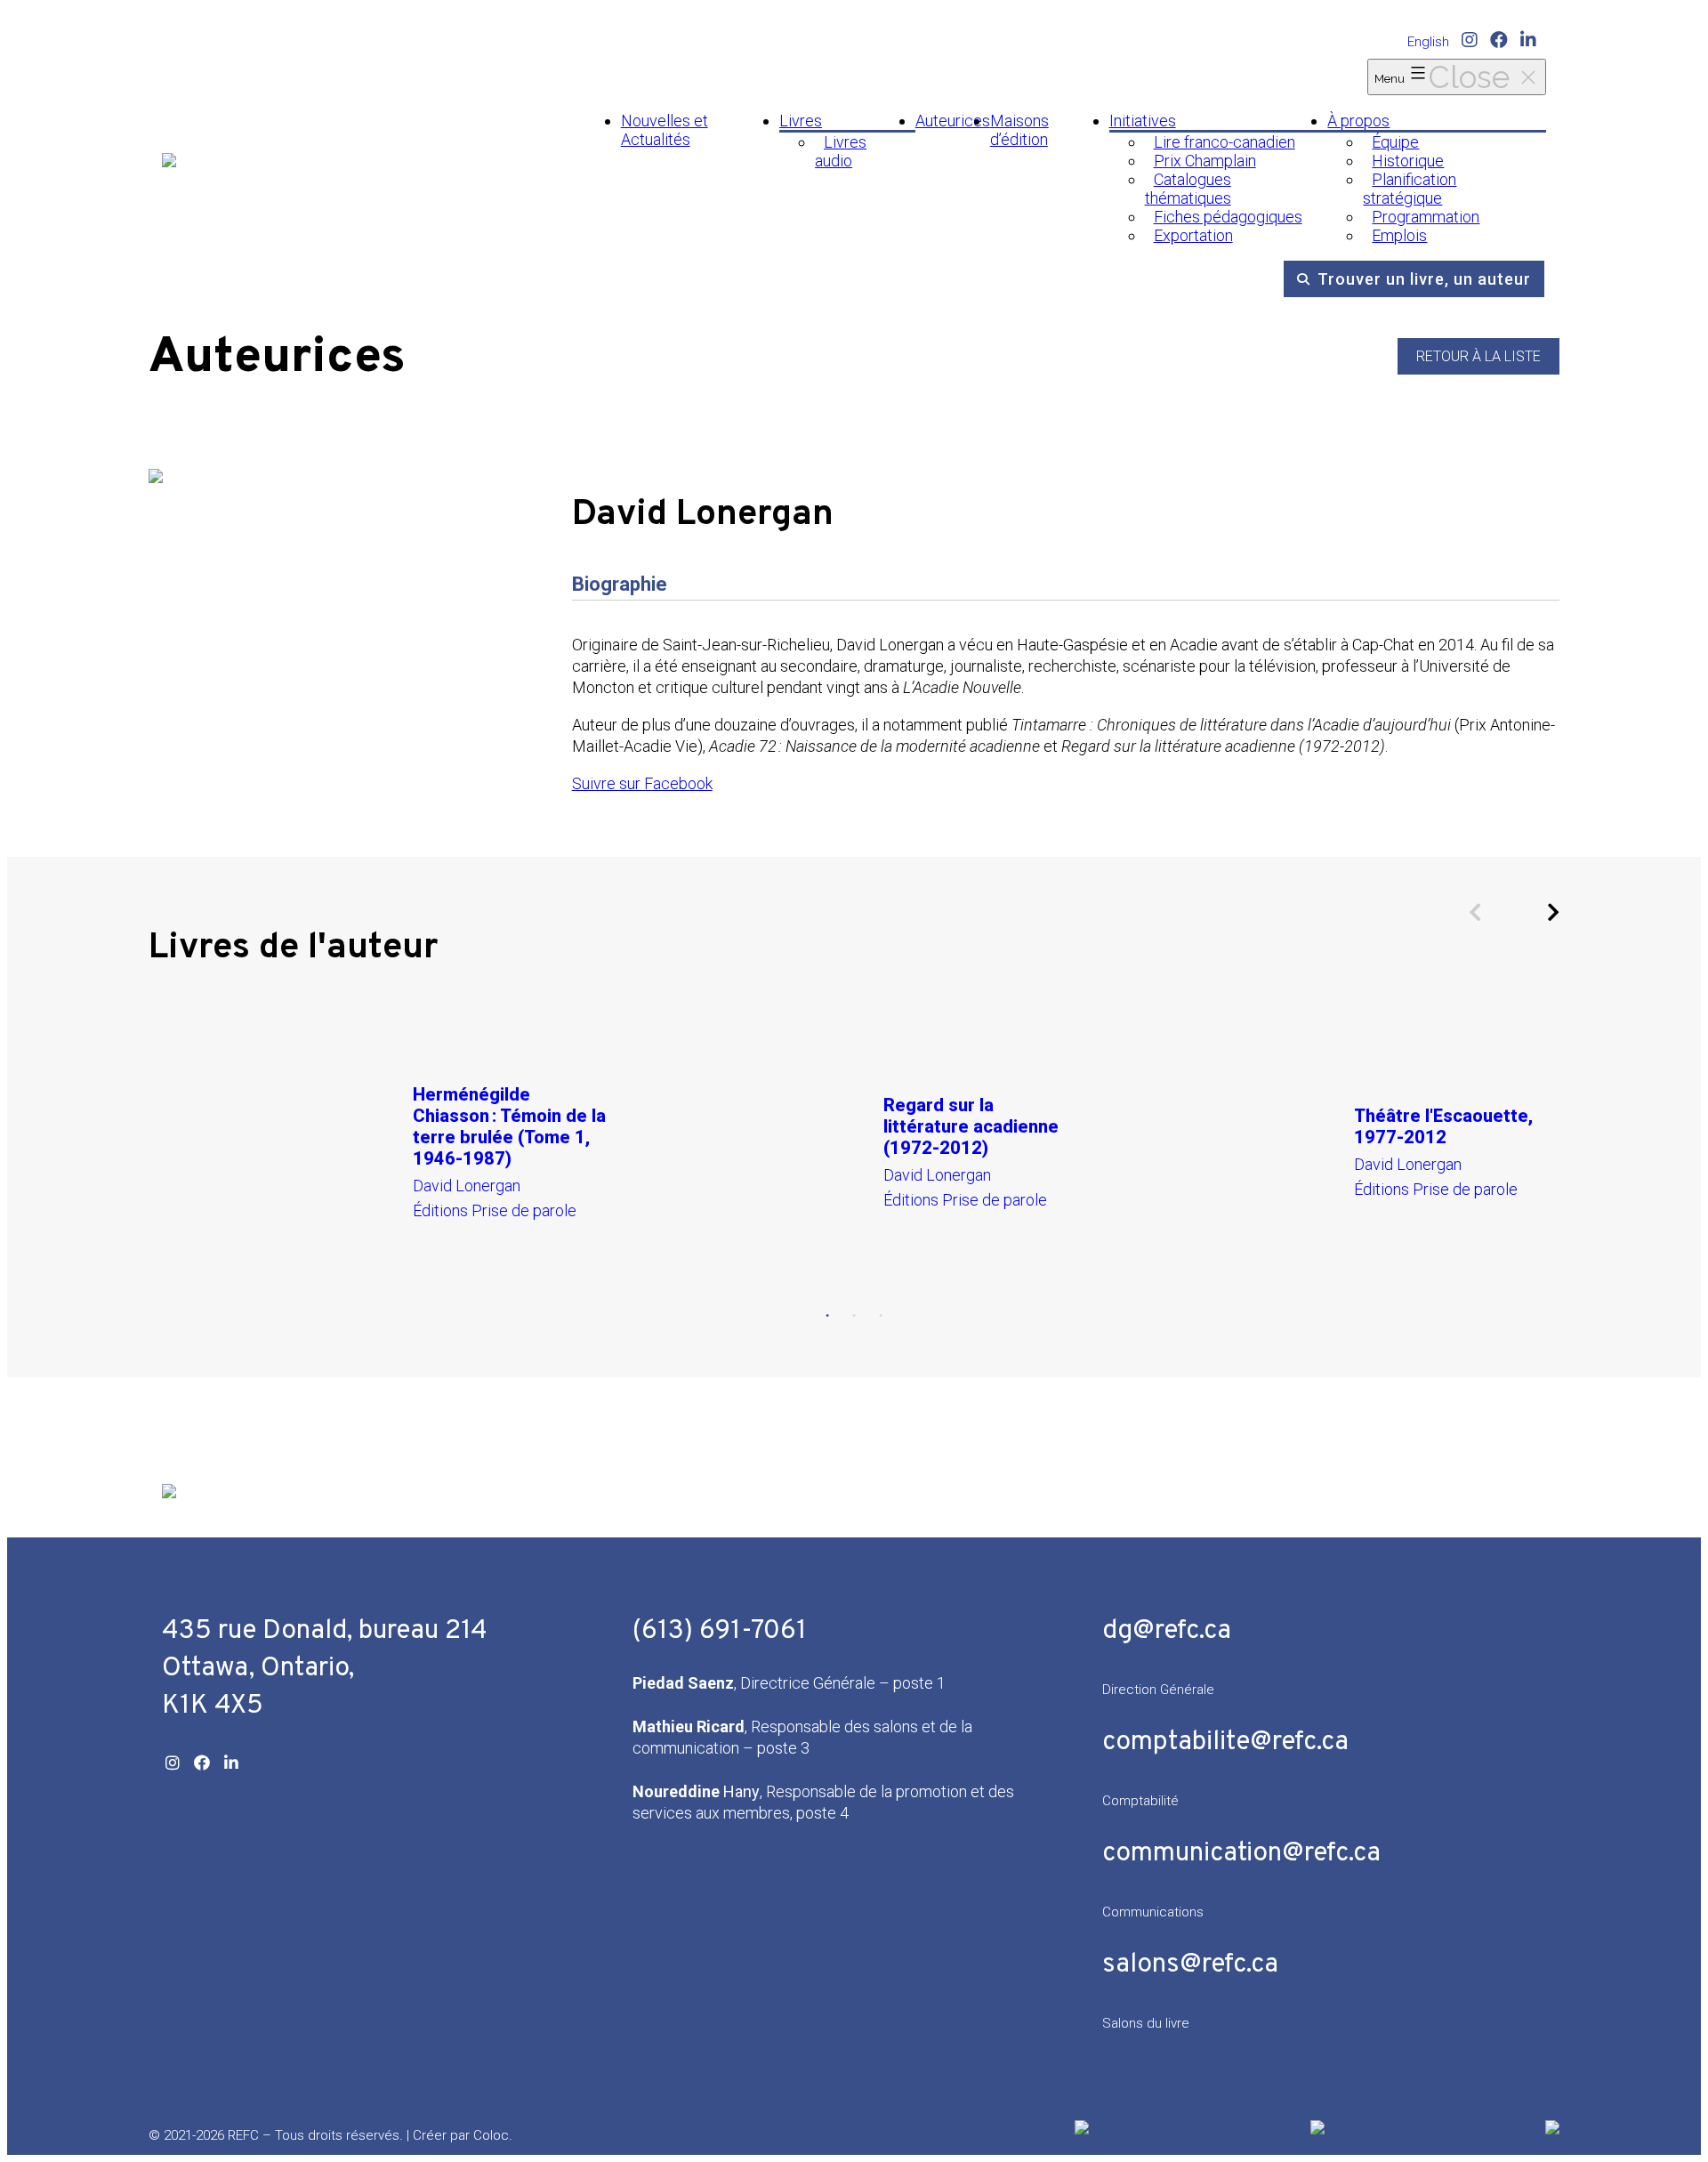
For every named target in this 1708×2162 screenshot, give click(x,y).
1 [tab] (827, 1316)
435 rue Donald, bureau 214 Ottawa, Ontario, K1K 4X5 (325, 1669)
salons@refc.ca (1190, 1965)
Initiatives (1143, 121)
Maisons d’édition (1019, 130)
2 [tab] (854, 1316)
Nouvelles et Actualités (665, 130)
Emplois (1399, 235)
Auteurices (953, 121)
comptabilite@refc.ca (1225, 1743)
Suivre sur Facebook (642, 783)
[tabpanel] (384, 1151)
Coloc (491, 2135)
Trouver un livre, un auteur (1424, 279)
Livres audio (841, 151)
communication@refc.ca (1241, 1854)
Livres (801, 121)
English (1428, 42)
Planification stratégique (1410, 189)
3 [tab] (881, 1316)
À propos (1358, 121)
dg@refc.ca (1167, 1631)
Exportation (1193, 235)
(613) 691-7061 (720, 1631)
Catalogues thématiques (1188, 189)
